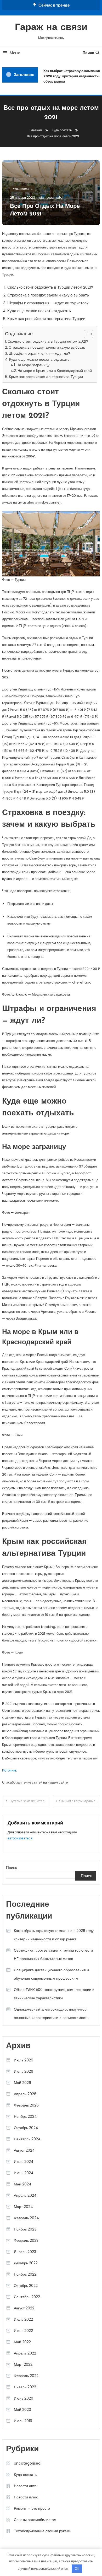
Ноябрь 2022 (25, 2274)
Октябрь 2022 (26, 2286)
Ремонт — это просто (32, 2508)
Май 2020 (22, 2410)
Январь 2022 (25, 2387)
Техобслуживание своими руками (43, 2531)
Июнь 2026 (24, 2071)
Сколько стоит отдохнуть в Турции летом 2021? (48, 341)
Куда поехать (22, 189)
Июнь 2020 (24, 2398)
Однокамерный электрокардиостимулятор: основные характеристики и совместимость (51, 2013)
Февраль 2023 (26, 2240)
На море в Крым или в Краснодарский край (55, 371)
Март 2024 (23, 2207)
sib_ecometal (51, 198)
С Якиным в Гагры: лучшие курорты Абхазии (78, 1801)
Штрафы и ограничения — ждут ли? (39, 353)
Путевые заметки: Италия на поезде (29, 1801)
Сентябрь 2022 (27, 2297)
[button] (86, 334)
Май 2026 (22, 2083)
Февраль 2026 (26, 2105)
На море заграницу (33, 365)
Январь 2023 (25, 2252)
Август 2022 (24, 2308)
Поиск (88, 53)
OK (77, 2569)
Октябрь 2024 (26, 2128)
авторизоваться (20, 1838)
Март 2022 (23, 2364)
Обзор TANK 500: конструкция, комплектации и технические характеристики (54, 1994)
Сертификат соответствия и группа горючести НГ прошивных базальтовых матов (53, 1954)
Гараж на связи (51, 28)
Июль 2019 (23, 2421)
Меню (15, 53)
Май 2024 (23, 2184)
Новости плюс (26, 2497)
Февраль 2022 (26, 2376)
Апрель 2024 (25, 2195)
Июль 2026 (24, 2060)
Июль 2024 (24, 2162)
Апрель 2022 (25, 2353)
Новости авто (25, 2486)
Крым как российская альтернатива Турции (46, 377)
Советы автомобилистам (35, 2520)
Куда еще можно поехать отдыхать (39, 359)
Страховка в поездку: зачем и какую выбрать (47, 347)
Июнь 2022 (23, 2331)
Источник (9, 1770)
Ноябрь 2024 (25, 2116)
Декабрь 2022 (26, 2263)
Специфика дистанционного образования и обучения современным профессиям (51, 1974)
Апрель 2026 (25, 2094)
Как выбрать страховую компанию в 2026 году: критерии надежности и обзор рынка (54, 1935)
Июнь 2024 (24, 2173)
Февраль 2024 (26, 2218)
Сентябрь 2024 (27, 2139)
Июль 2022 (23, 2319)
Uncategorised (27, 2463)
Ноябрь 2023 (25, 2229)
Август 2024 (24, 2150)
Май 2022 (22, 2342)
